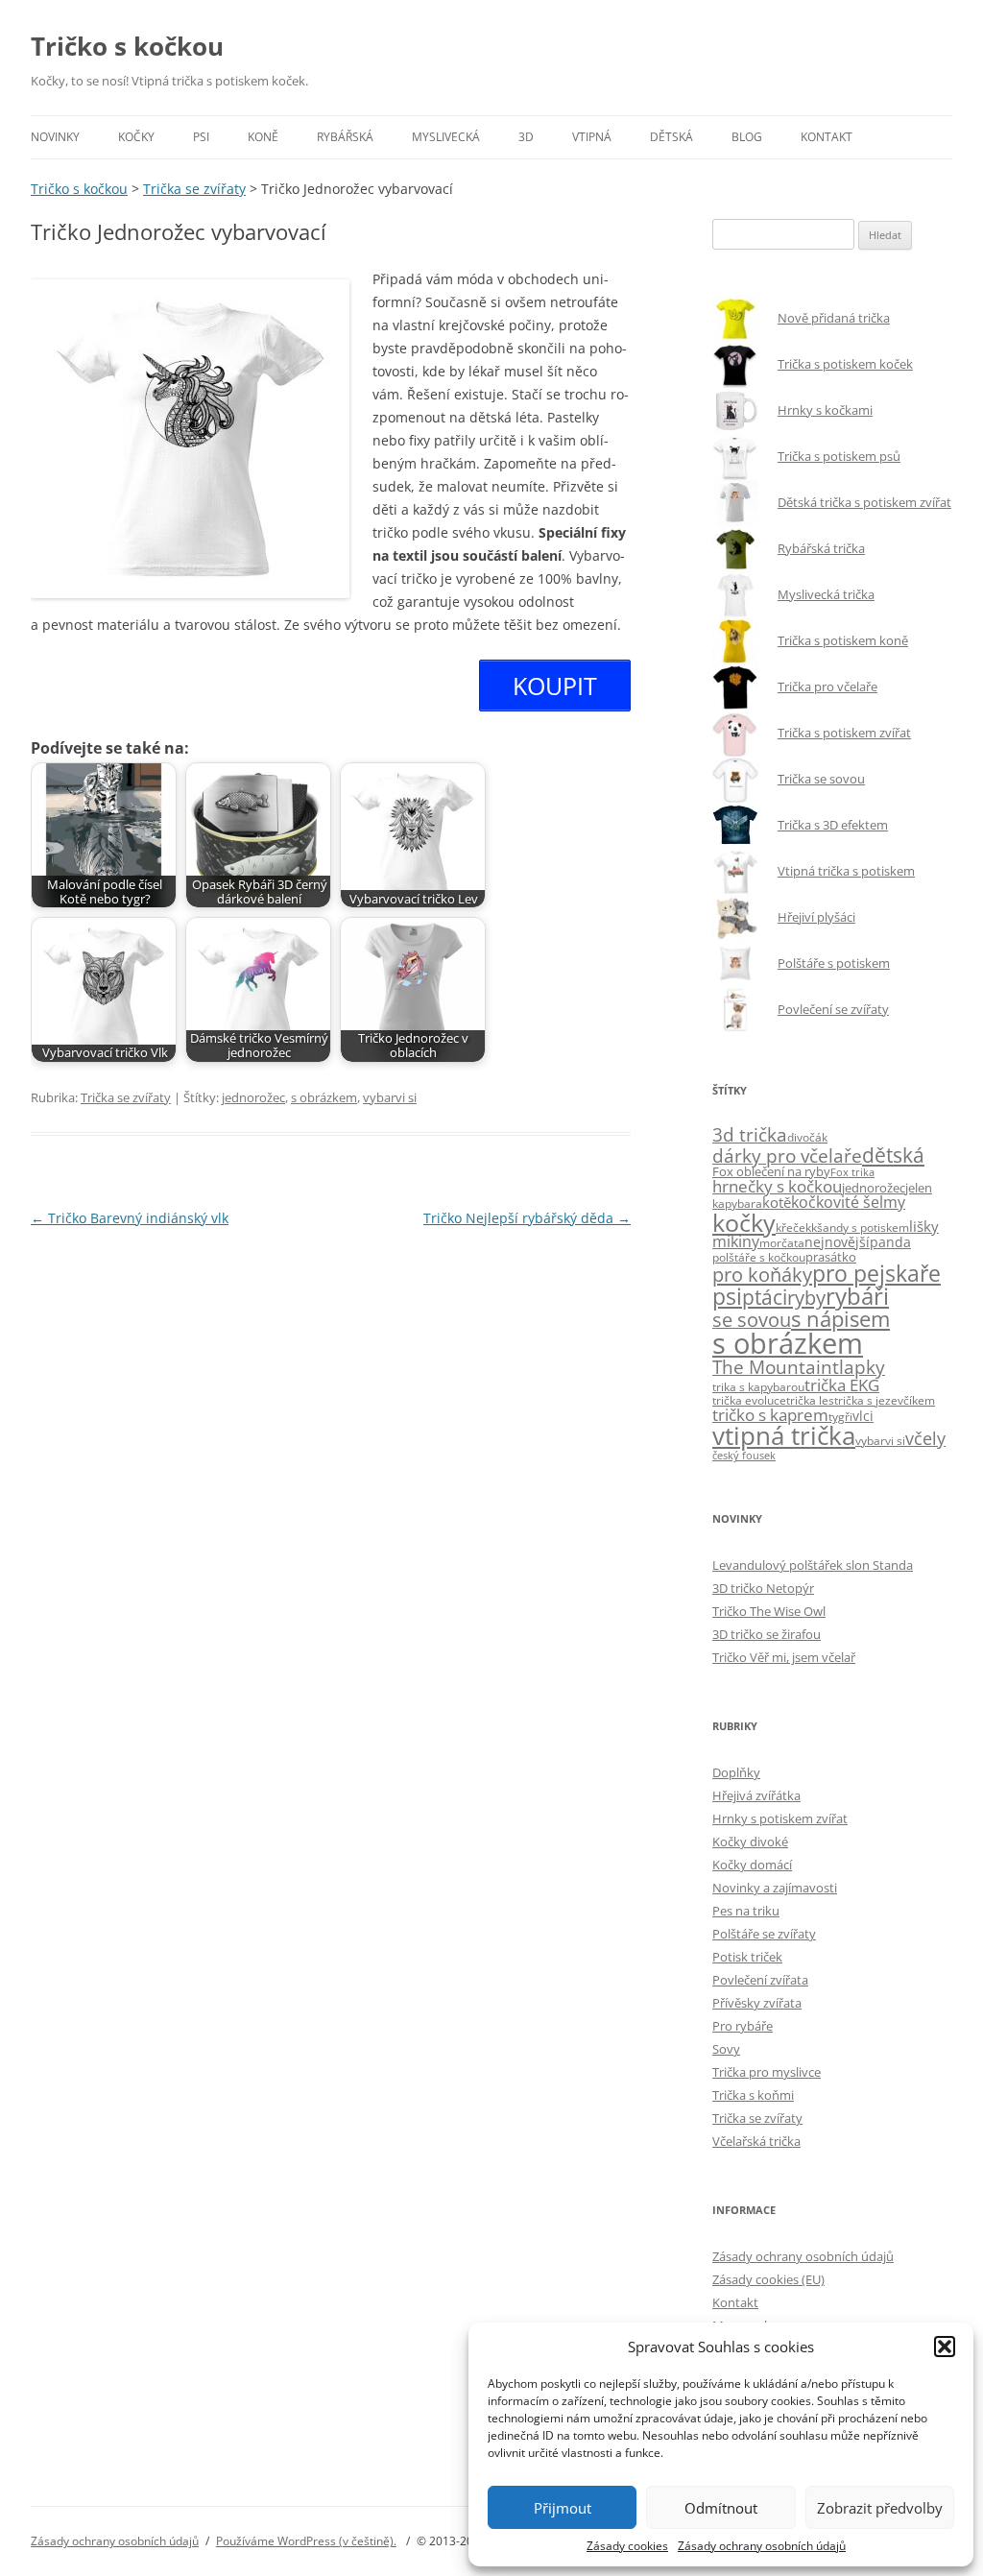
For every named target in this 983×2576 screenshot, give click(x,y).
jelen (919, 1188)
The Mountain (772, 1367)
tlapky (859, 1367)
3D (526, 137)
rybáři (857, 1296)
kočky (744, 1222)
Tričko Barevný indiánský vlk (130, 1218)
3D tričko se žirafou (767, 1634)
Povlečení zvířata (760, 1980)
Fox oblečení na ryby (771, 1171)
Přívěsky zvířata (757, 2003)
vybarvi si (390, 1097)
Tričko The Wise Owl (769, 1611)
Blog (747, 137)
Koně (263, 137)
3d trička (750, 1134)
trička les (810, 1400)
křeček (793, 1228)
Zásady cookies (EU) (768, 2279)
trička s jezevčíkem (885, 1400)
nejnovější (837, 1242)
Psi (201, 137)
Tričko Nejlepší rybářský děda (527, 1218)
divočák (807, 1137)
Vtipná (592, 137)
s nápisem (840, 1319)
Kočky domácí (752, 1865)
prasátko (831, 1257)
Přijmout (563, 2508)
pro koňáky (762, 1274)
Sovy (726, 2049)
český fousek (744, 1456)
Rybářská (345, 137)
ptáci (765, 1297)
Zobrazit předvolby (880, 2508)
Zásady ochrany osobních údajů (762, 2546)
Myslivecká (446, 137)
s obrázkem (324, 1097)
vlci (863, 1416)
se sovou (752, 1320)
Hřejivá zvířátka (756, 1795)
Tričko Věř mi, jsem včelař (784, 1657)
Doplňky (736, 1772)
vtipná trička (784, 1436)
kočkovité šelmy (848, 1202)
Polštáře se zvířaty (764, 1934)
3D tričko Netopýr (763, 1588)
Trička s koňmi (753, 2095)
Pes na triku (746, 1911)
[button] (945, 2347)
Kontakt (827, 137)
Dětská (671, 137)
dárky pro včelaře (787, 1156)
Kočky (136, 137)
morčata (782, 1243)
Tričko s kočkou (127, 46)
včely (925, 1438)
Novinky (55, 137)
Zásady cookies (627, 2546)
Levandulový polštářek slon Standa (813, 1565)
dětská (893, 1155)
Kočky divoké (750, 1842)
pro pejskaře (876, 1274)
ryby (806, 1297)
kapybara (737, 1204)
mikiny (736, 1241)
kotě (777, 1202)
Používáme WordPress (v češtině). (306, 2541)
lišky (924, 1226)
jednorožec (253, 1097)
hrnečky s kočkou (777, 1186)
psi (727, 1297)
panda (890, 1242)
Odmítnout (721, 2508)
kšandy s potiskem (860, 1228)
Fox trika (852, 1172)
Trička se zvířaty (126, 1097)
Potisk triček (747, 1957)
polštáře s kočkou (759, 1257)
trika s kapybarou (758, 1387)
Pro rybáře (743, 2026)
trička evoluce (749, 1400)
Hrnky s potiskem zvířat (780, 1818)
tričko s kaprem (770, 1415)
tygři (840, 1417)
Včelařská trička (756, 2141)
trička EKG (842, 1385)
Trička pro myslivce (767, 2072)
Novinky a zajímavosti (775, 1888)
